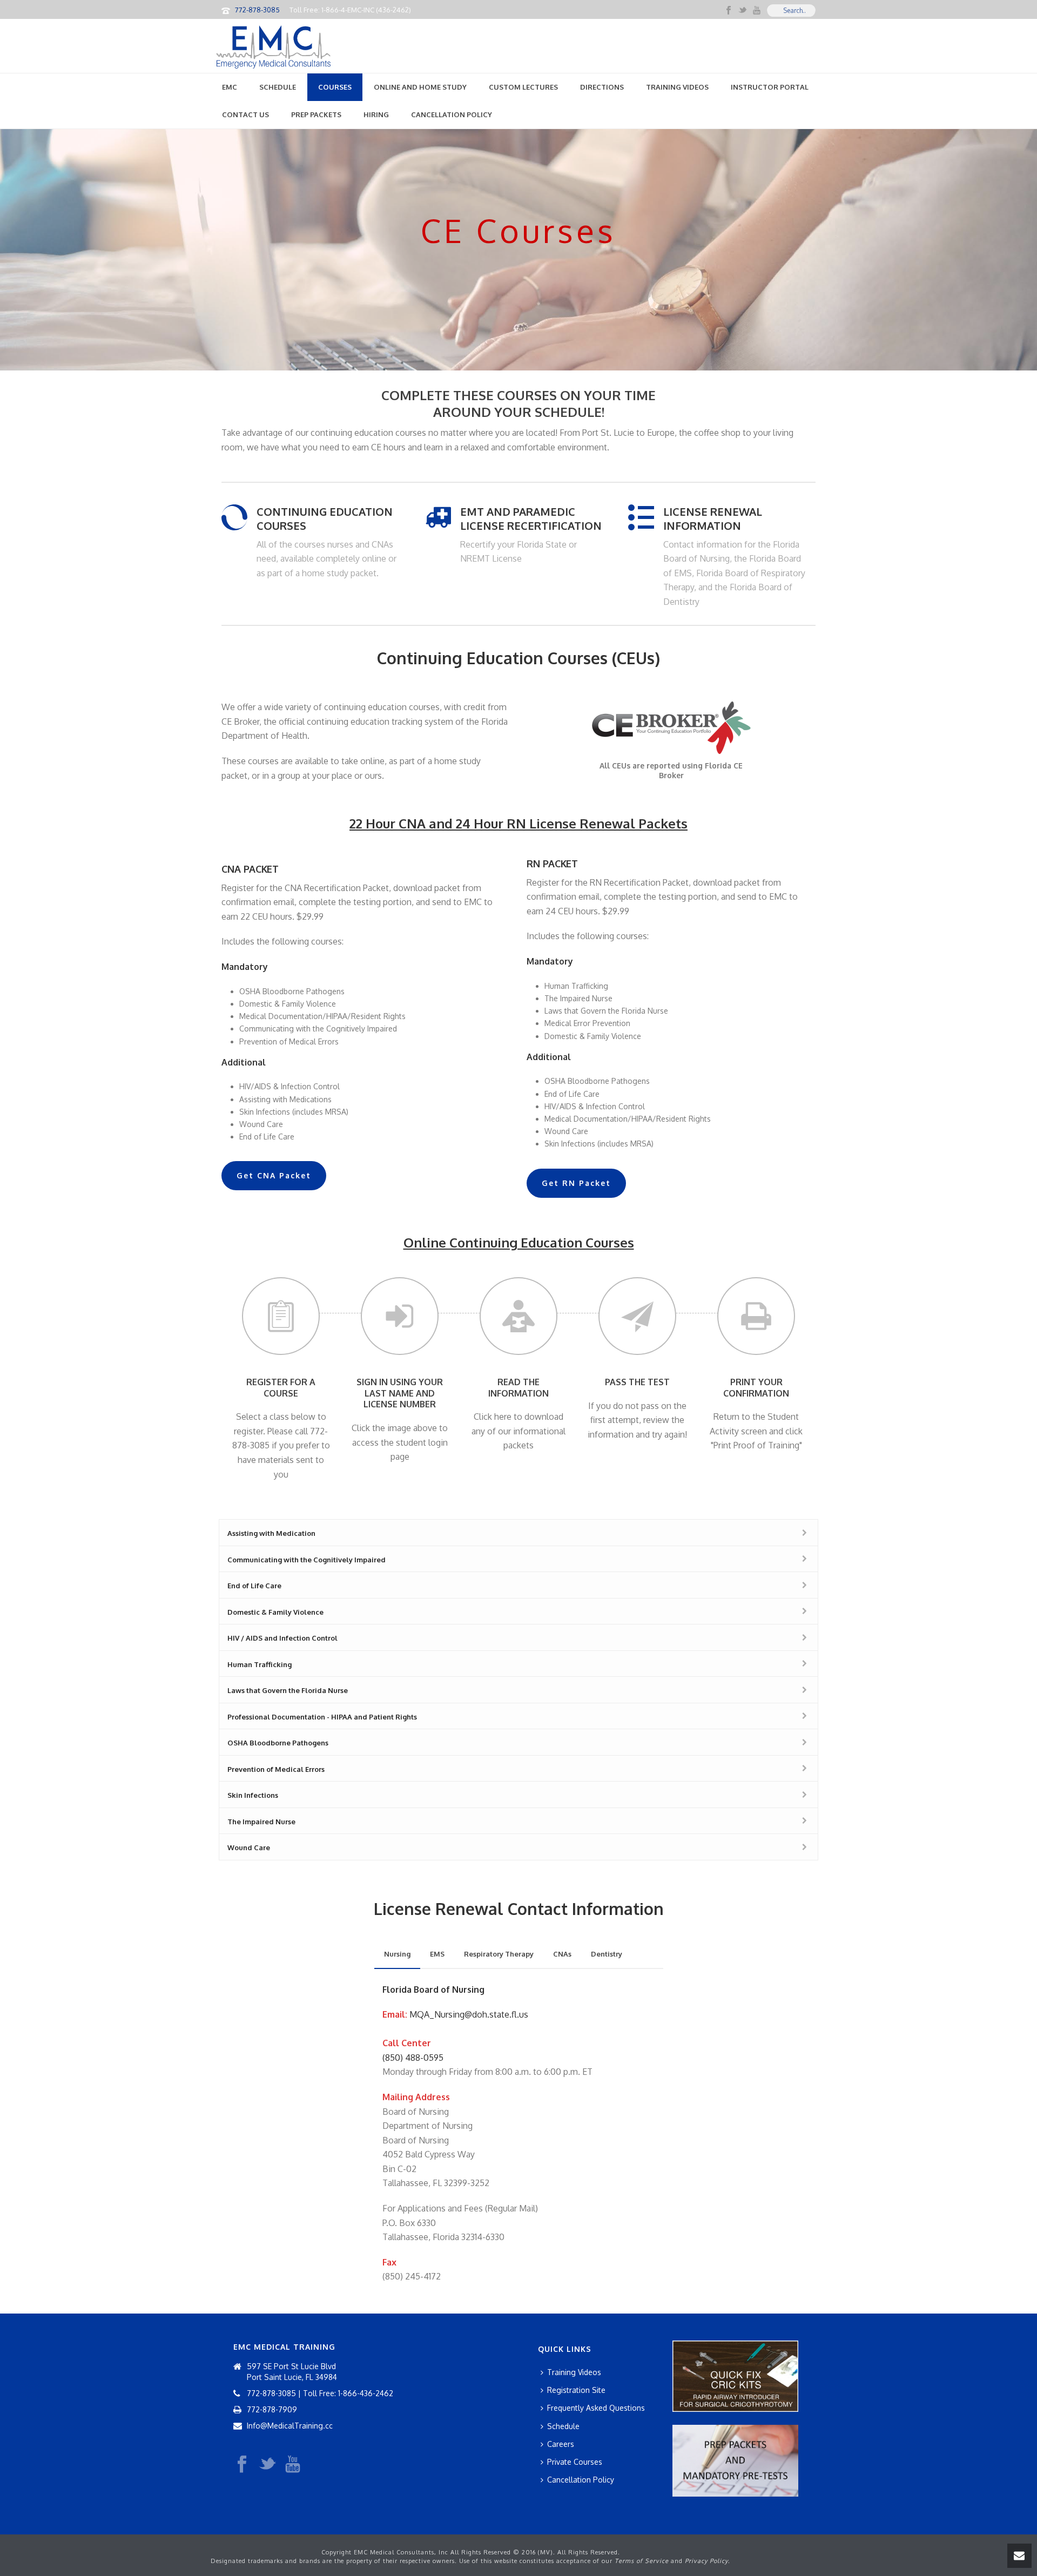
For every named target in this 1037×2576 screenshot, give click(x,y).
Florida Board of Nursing (433, 1990)
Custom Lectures (523, 87)
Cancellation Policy (452, 114)
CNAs (562, 1954)
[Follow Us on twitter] (267, 2465)
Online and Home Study (420, 87)
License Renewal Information (713, 518)
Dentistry (607, 1954)
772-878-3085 (257, 10)
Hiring (376, 114)
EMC (230, 87)
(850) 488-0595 (413, 2058)
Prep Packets (316, 114)
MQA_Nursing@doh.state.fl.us (469, 2014)
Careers (561, 2444)
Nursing (397, 1954)
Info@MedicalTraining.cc (290, 2426)
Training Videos (677, 87)
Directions (602, 87)
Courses (335, 87)
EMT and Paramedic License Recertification (531, 518)
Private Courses (575, 2462)
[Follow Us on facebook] (242, 2465)
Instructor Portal (770, 87)
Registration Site (576, 2390)
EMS (437, 1954)
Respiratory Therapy (499, 1954)
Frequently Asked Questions (596, 2408)
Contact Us (245, 114)
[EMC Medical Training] (273, 46)
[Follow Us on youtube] (293, 2465)
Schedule (278, 87)
